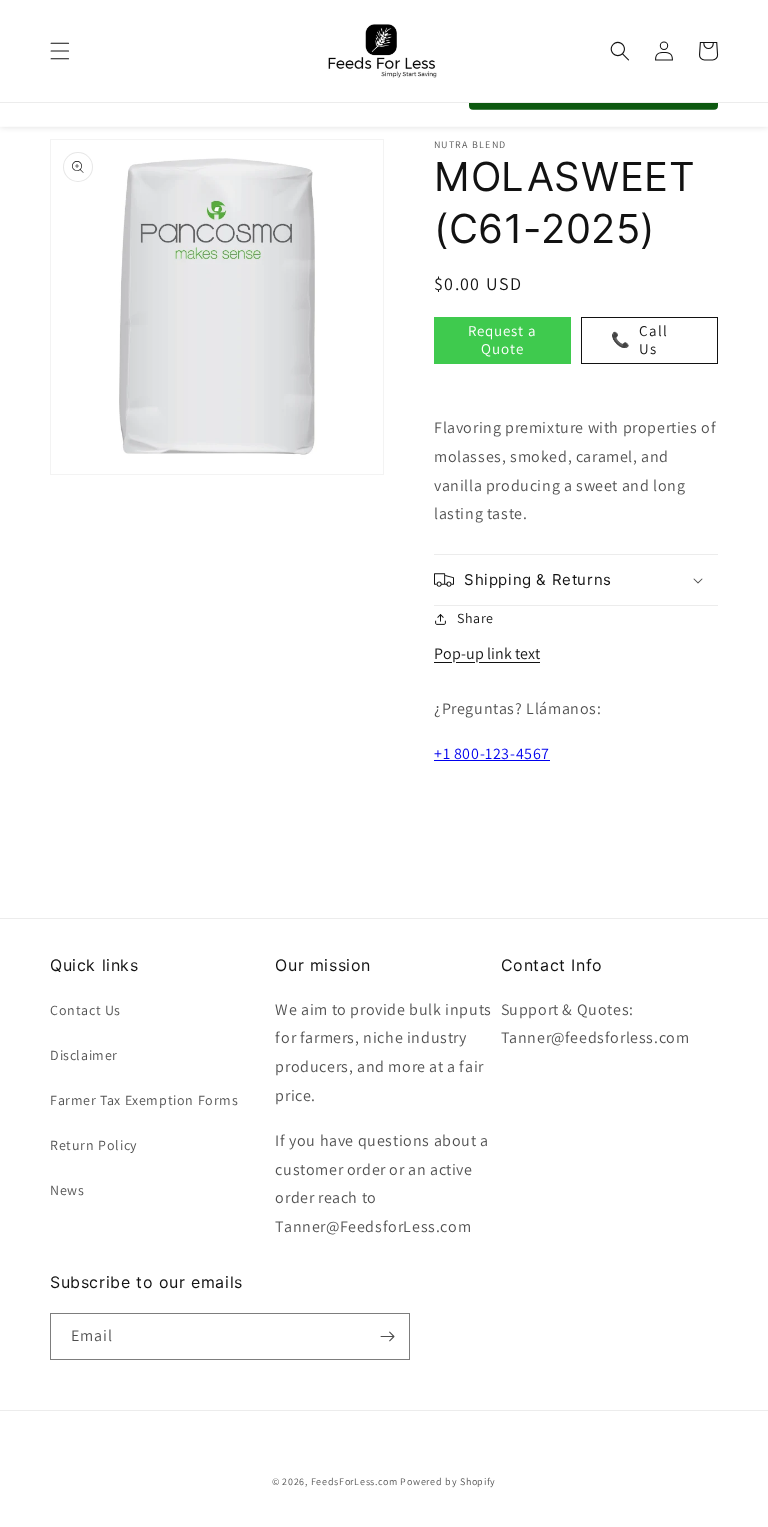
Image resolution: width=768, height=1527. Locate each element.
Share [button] (475, 618)
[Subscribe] (387, 1336)
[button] (60, 51)
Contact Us (85, 1010)
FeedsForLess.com (354, 1481)
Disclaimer (84, 1055)
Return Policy (93, 1145)
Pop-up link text (487, 653)
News (67, 1190)
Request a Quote (502, 339)
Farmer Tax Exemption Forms (144, 1100)
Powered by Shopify (448, 1481)
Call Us (639, 339)
